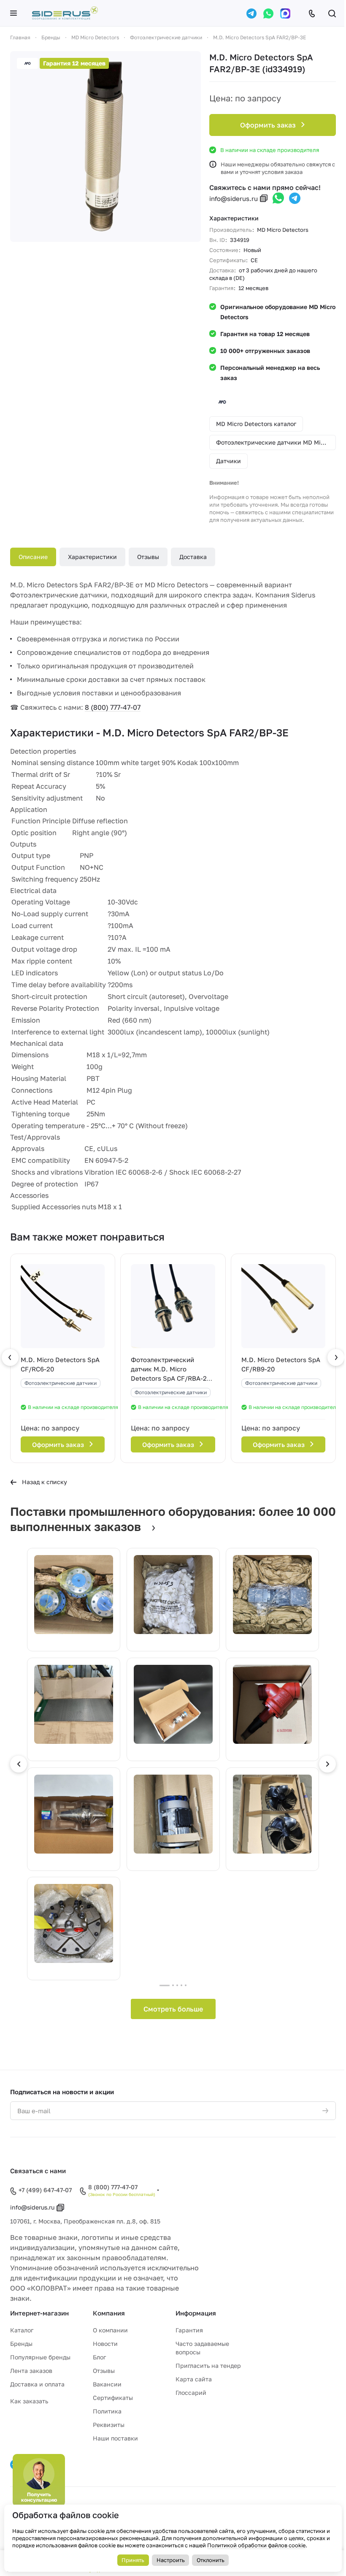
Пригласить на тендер (208, 2366)
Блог (99, 2357)
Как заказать (29, 2401)
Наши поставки (115, 2438)
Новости (105, 2344)
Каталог (22, 2330)
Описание (33, 557)
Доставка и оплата (37, 2384)
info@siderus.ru (234, 198)
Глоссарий (191, 2393)
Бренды (21, 2344)
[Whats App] (268, 14)
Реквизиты (109, 2425)
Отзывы (148, 557)
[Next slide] (327, 1764)
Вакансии (107, 2384)
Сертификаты (113, 2398)
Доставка (193, 557)
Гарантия (189, 2330)
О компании (110, 2330)
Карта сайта (194, 2379)
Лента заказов (31, 2371)
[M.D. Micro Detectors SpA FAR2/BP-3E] (105, 147)
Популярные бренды (40, 2357)
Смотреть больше (173, 2009)
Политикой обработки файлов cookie (256, 2545)
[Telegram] (251, 14)
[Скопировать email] (264, 198)
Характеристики (92, 557)
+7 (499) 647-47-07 (45, 2190)
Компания (109, 2313)
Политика (107, 2411)
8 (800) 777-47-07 (113, 707)
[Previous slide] (19, 1764)
